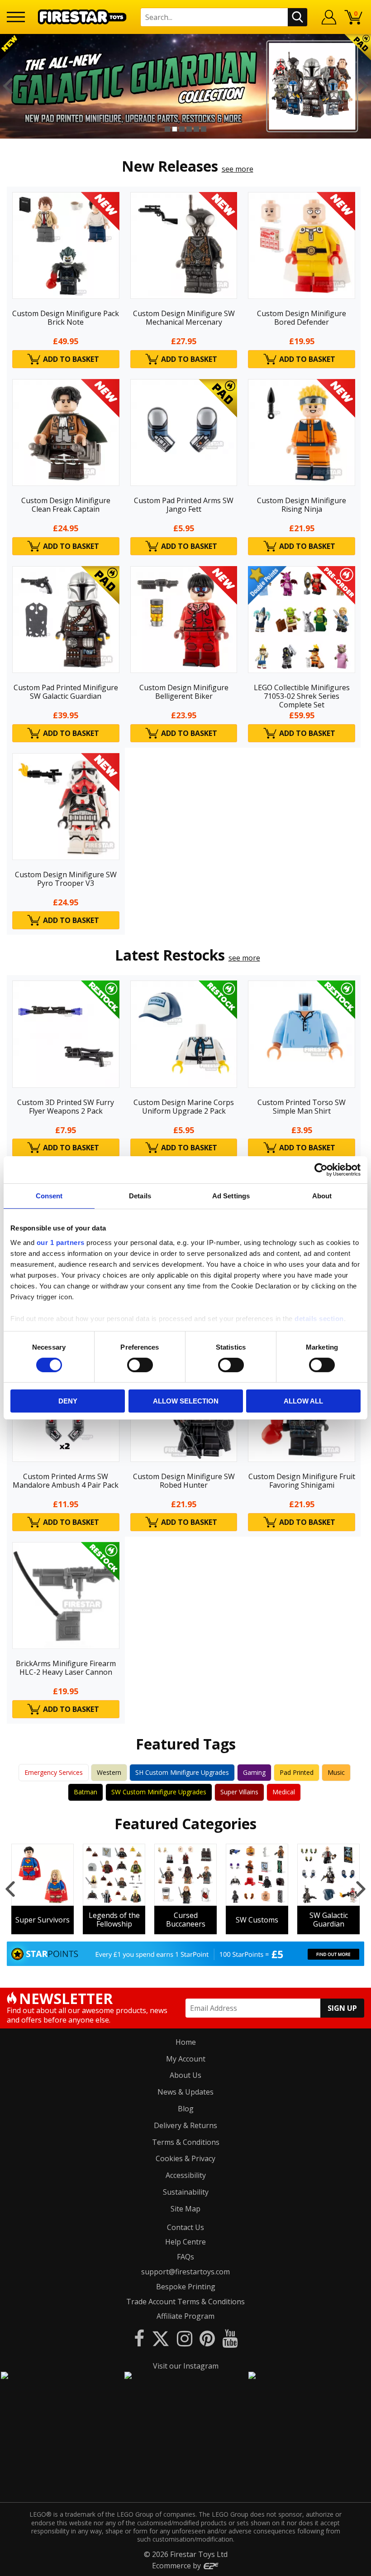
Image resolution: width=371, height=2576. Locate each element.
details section (319, 1318)
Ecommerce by (177, 2566)
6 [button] (204, 129)
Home (186, 2042)
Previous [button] (8, 86)
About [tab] (322, 1196)
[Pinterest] (207, 2338)
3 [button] (182, 129)
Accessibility (186, 2175)
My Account (186, 2059)
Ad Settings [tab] (231, 1196)
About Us (185, 2075)
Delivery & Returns (185, 2125)
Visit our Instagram (186, 2366)
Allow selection (186, 1401)
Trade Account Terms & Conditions (185, 2302)
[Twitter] (161, 2338)
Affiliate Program (185, 2316)
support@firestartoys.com (185, 2272)
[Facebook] (139, 2338)
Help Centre (185, 2242)
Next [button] (363, 86)
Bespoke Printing (186, 2287)
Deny (68, 1401)
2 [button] (175, 129)
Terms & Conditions (186, 2142)
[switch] (140, 1365)
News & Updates (185, 2092)
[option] (185, 86)
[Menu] (16, 17)
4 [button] (189, 129)
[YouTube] (230, 2338)
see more (238, 169)
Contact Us (185, 2227)
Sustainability (186, 2192)
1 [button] (167, 129)
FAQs (185, 2257)
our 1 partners (61, 1242)
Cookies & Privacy (185, 2158)
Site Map (185, 2209)
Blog (186, 2109)
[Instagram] (185, 2338)
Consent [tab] (49, 1196)
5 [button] (196, 129)
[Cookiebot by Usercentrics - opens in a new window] (321, 1170)
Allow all (303, 1401)
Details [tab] (140, 1196)
